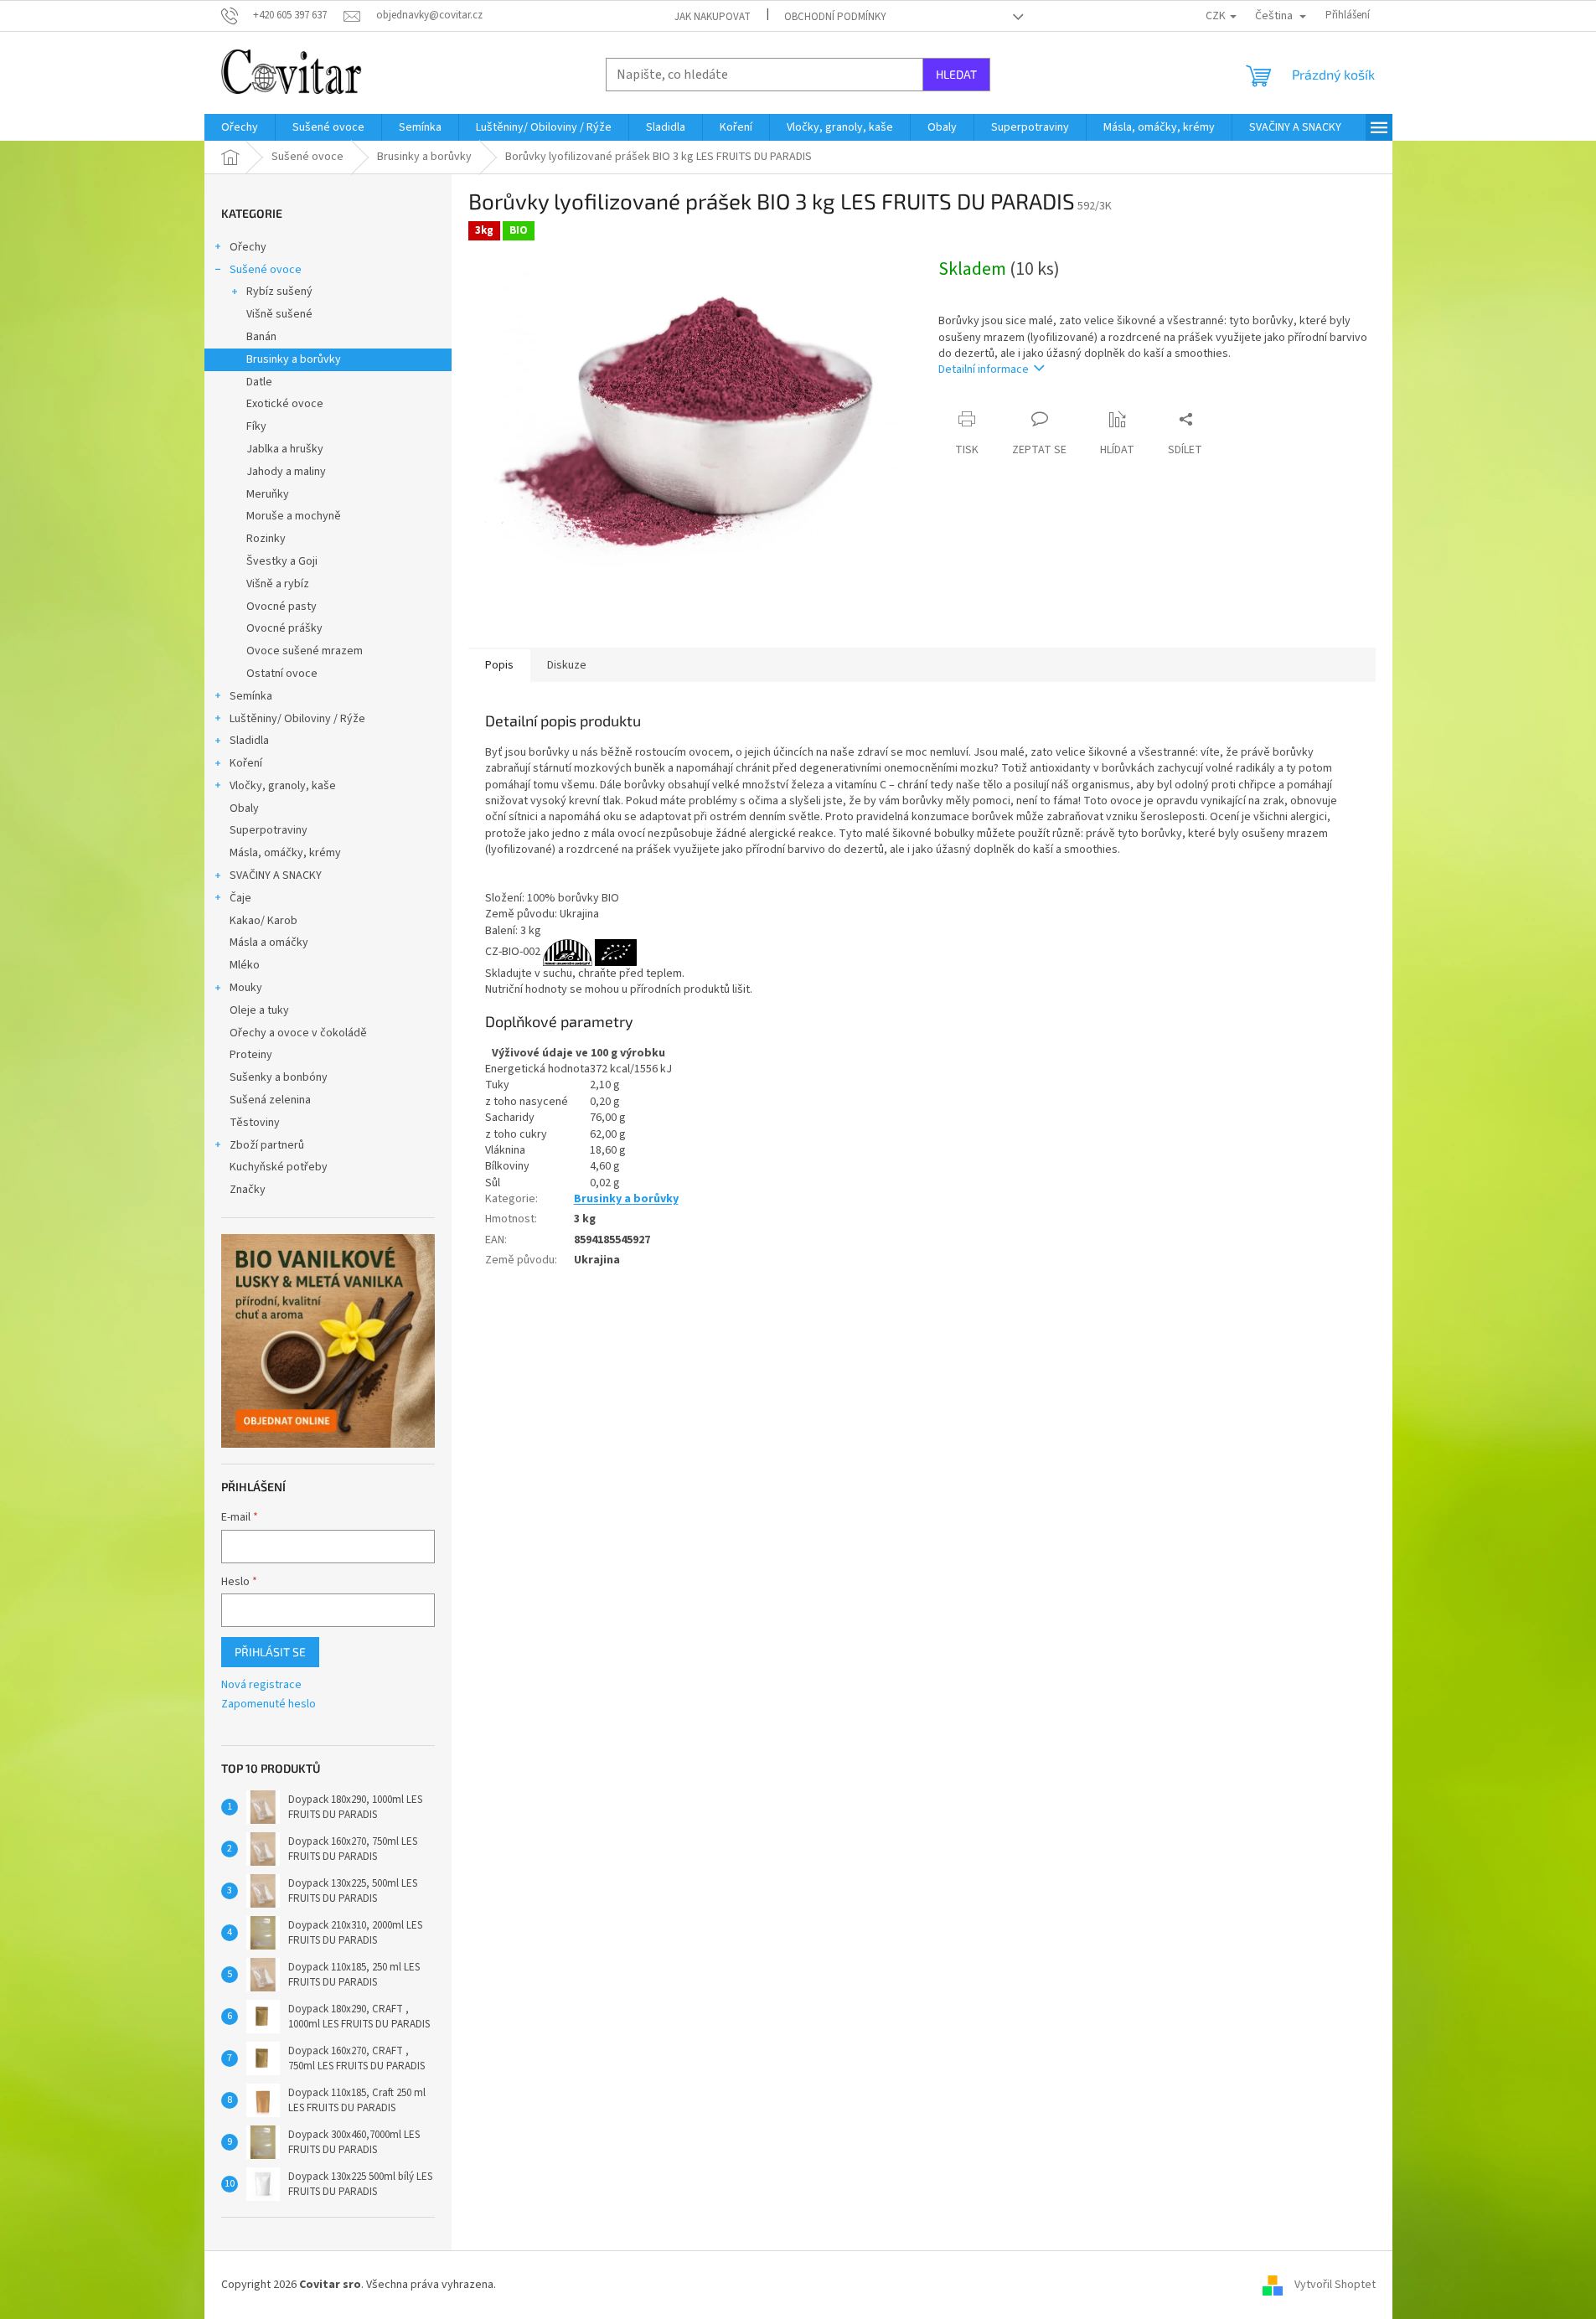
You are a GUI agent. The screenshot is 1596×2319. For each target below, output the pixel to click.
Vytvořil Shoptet (1335, 2285)
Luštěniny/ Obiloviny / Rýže (297, 719)
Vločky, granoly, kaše (283, 786)
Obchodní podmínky (835, 17)
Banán (261, 337)
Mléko (245, 965)
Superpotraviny (269, 830)
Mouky (246, 988)
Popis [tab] (499, 665)
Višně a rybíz (278, 584)
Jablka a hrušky (285, 449)
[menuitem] (240, 127)
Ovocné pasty (281, 607)
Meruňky (268, 494)
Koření (246, 763)
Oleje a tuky (259, 1010)
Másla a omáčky (269, 943)
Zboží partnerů (267, 1145)
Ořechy (248, 247)
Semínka (251, 696)
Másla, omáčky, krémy (285, 853)
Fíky (256, 426)
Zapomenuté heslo (269, 1704)
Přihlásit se (270, 1652)
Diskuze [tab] (567, 665)
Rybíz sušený (279, 292)
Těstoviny (255, 1123)
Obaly (244, 808)
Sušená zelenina (270, 1100)
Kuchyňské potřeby (279, 1167)
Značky (248, 1190)
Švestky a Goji (282, 561)
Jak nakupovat (713, 17)
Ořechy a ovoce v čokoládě (298, 1033)
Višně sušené (279, 314)
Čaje (240, 898)
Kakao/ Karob (263, 921)
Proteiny (251, 1055)
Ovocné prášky (284, 628)
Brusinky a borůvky (294, 359)
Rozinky (266, 539)
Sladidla (249, 741)
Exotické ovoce (285, 404)
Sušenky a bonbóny (279, 1077)
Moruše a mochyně (294, 516)
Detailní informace (984, 369)
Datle (259, 382)
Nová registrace (261, 1685)
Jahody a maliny (286, 472)
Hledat (956, 74)
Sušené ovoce (266, 270)
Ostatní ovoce (282, 674)
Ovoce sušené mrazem (305, 651)
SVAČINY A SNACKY (276, 875)
